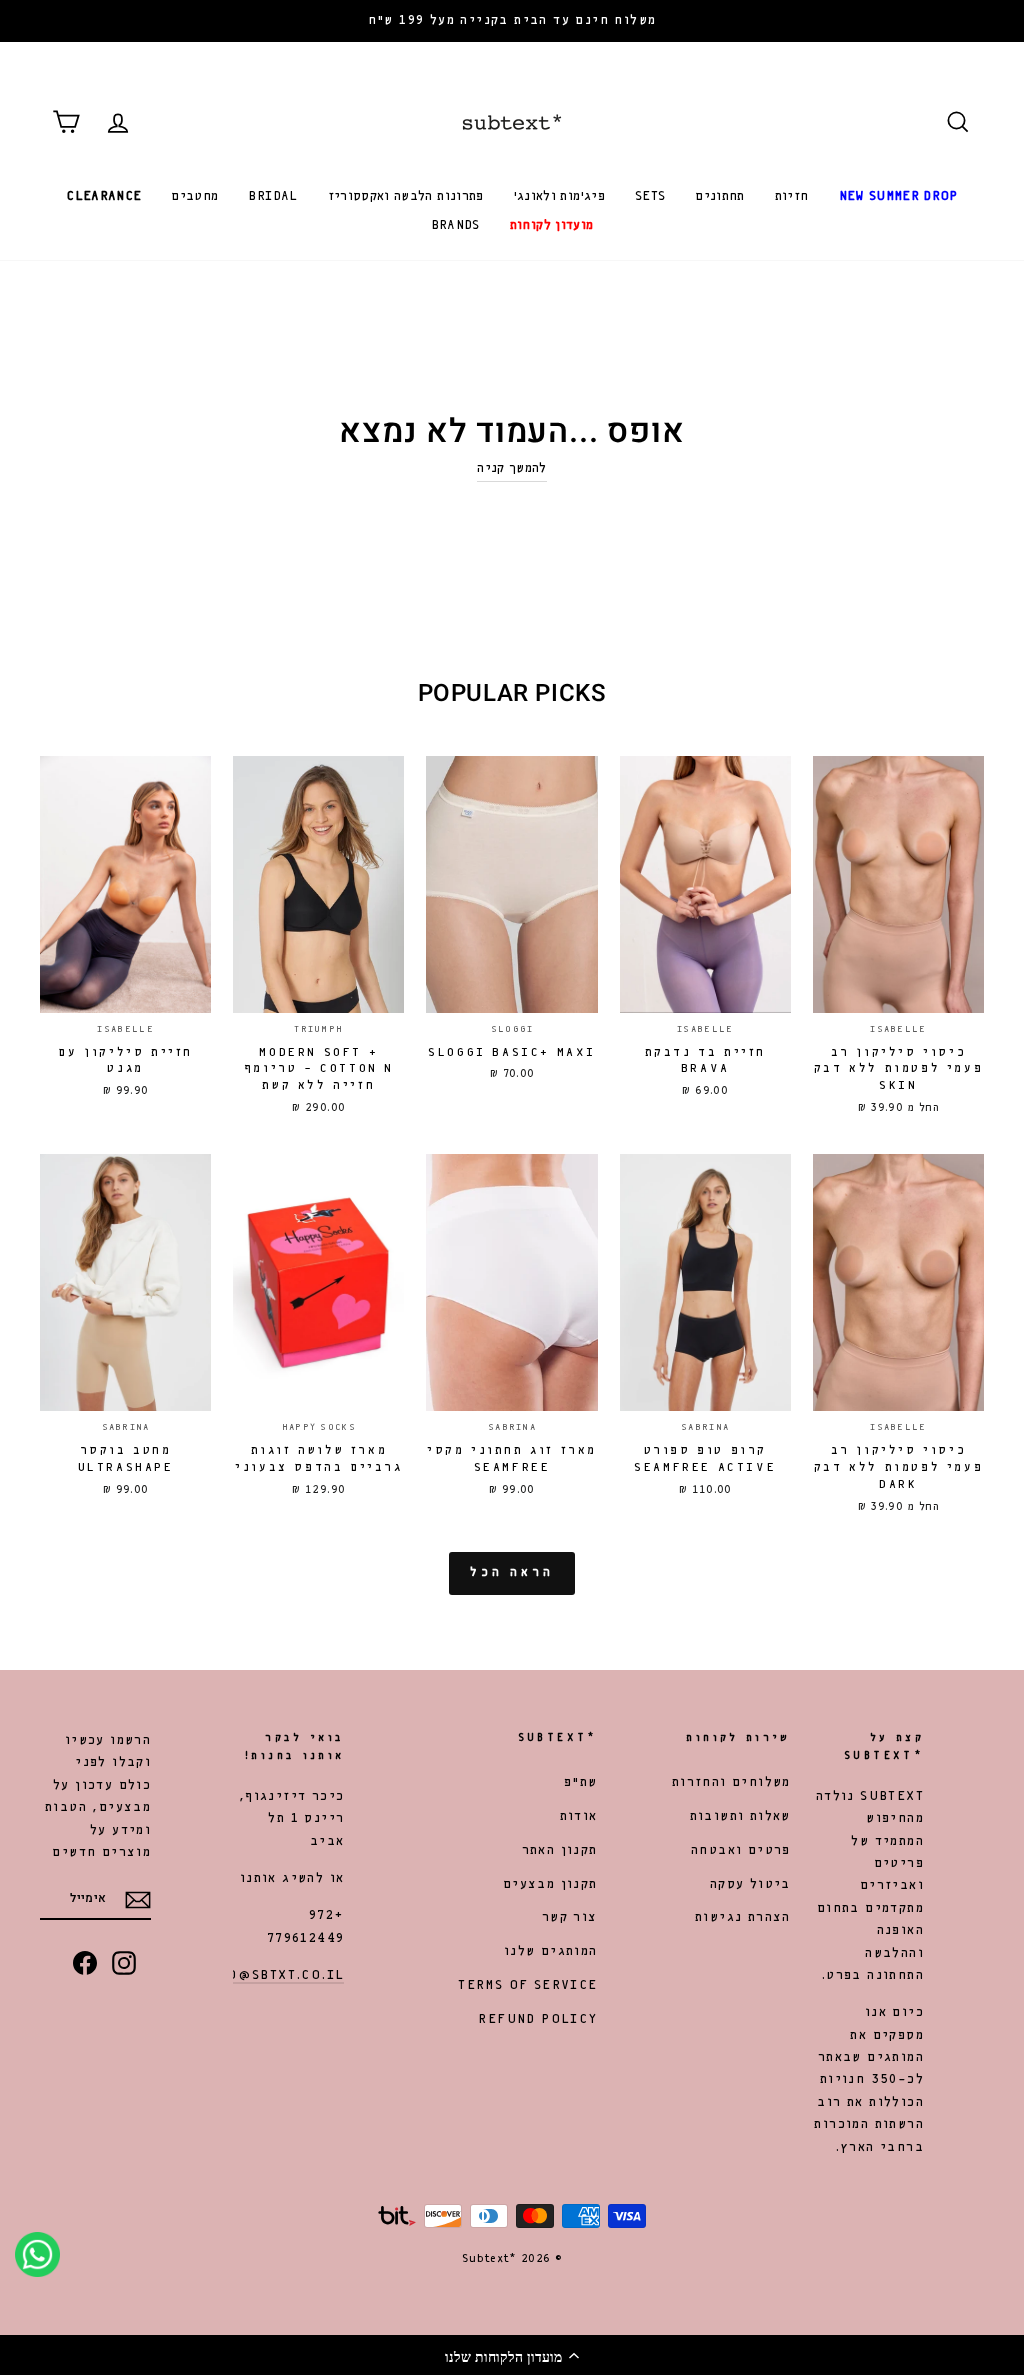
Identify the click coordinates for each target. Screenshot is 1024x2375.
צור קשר (570, 1917)
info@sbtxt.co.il (272, 1975)
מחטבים (194, 196)
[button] (512, 2355)
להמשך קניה (512, 468)
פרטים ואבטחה (741, 1850)
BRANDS (455, 225)
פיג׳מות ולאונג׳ (559, 196)
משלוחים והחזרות (731, 1782)
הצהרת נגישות (743, 1917)
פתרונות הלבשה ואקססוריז (406, 196)
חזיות (792, 196)
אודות (579, 1816)
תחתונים (719, 196)
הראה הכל (512, 1573)
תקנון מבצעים (550, 1884)
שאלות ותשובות (740, 1816)
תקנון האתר (560, 1850)
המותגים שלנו (551, 1951)
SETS (650, 196)
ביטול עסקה (750, 1884)
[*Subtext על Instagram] (124, 1962)
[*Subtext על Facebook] (85, 1962)
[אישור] (138, 1900)
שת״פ (581, 1782)
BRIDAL (272, 196)
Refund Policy (537, 2019)
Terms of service (527, 1985)
